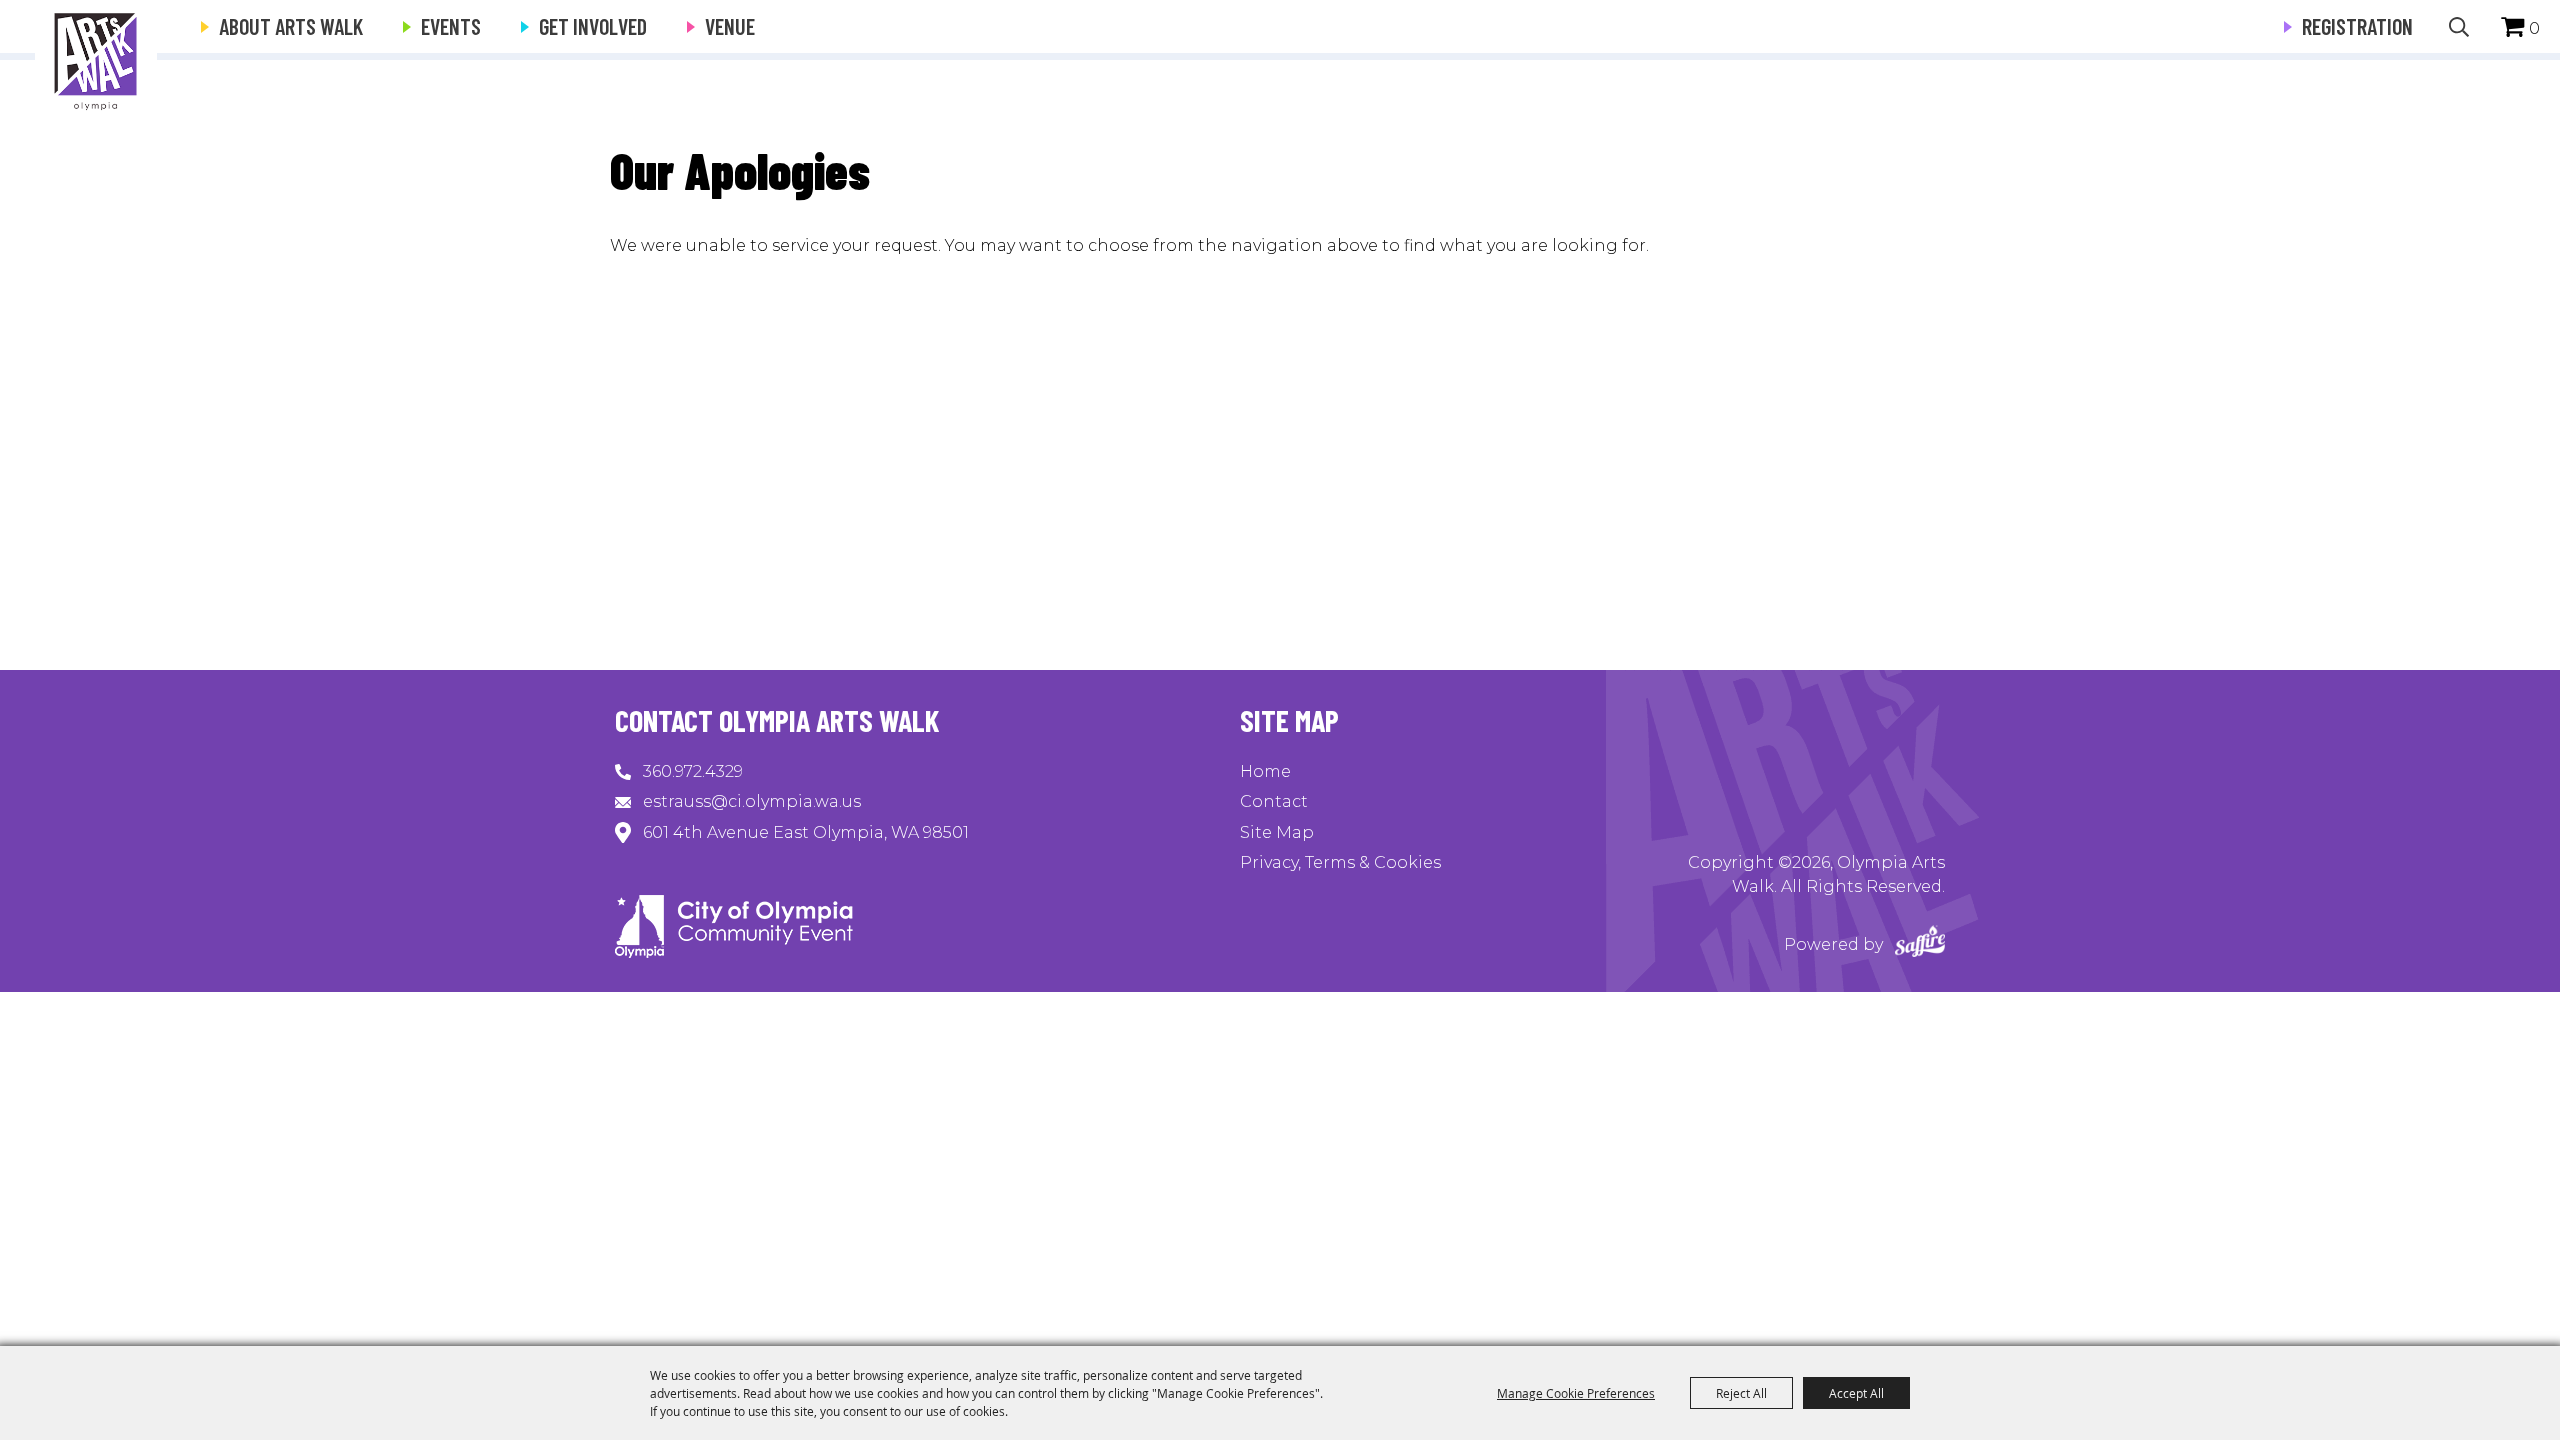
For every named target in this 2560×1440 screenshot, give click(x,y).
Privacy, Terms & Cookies (1340, 862)
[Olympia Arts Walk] (96, 60)
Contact (1274, 801)
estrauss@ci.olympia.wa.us (752, 801)
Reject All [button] (1741, 1393)
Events (451, 26)
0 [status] (2534, 28)
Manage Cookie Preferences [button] (1576, 1393)
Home (1265, 771)
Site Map (1277, 832)
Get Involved (593, 26)
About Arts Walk (291, 26)
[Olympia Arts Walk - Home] (734, 952)
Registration (2357, 26)
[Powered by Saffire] (1920, 944)
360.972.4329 (693, 771)
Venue (730, 26)
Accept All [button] (1856, 1393)
